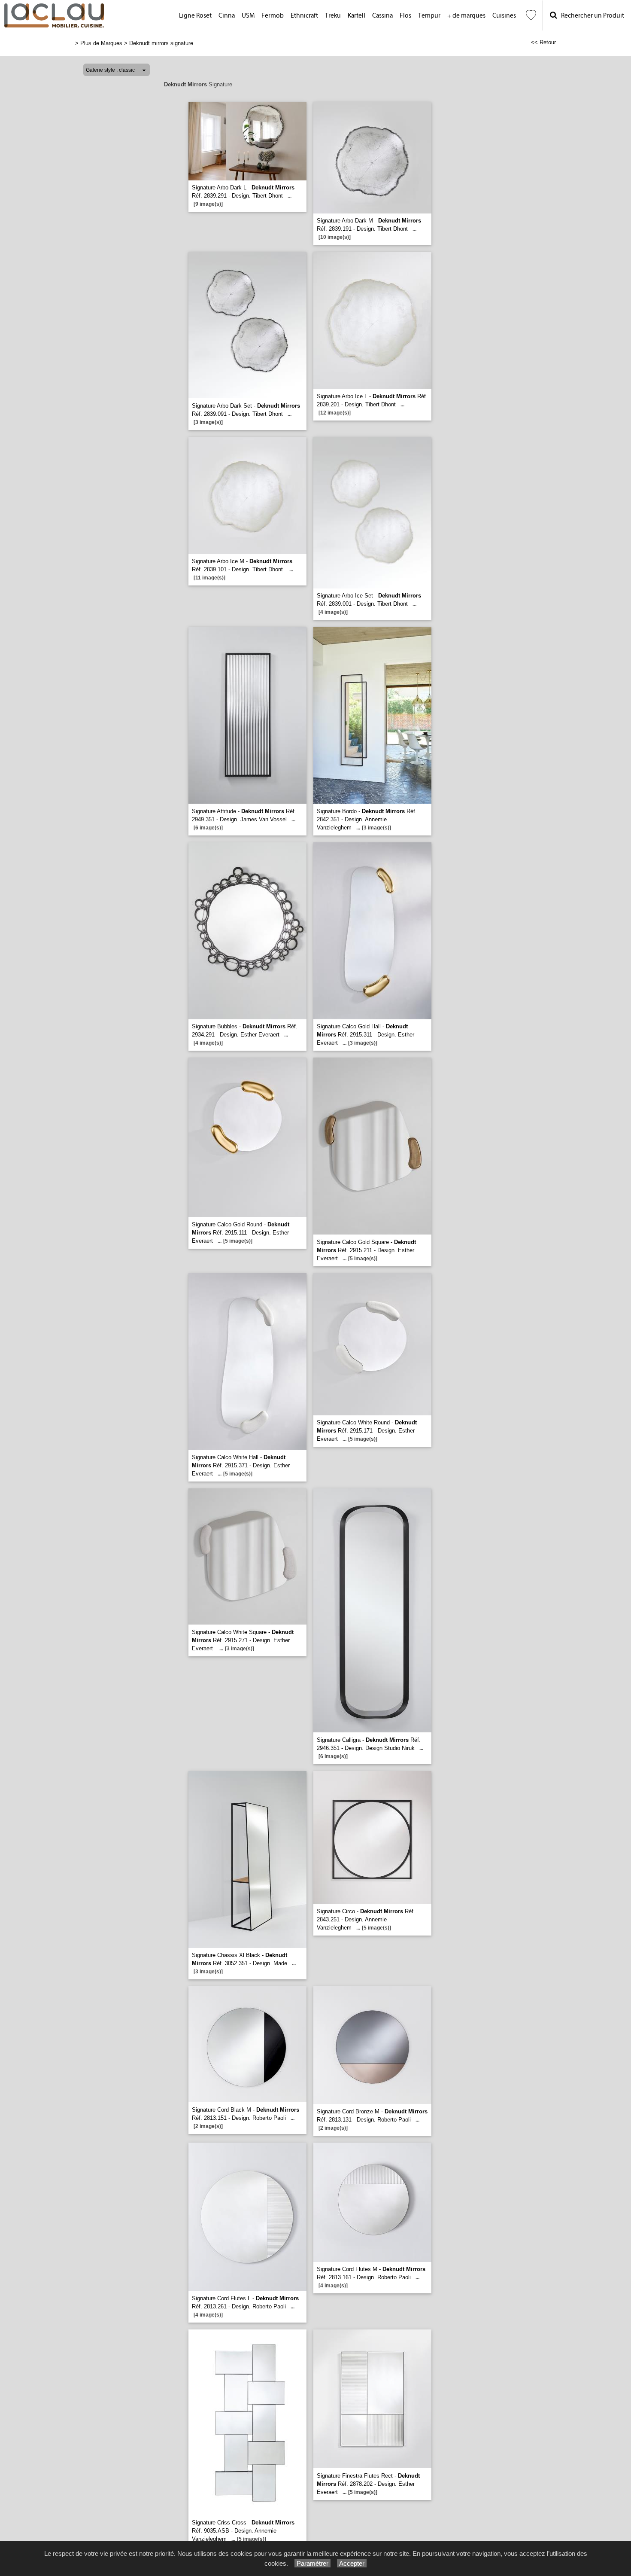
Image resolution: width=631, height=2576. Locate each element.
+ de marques (466, 16)
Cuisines (504, 16)
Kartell (356, 16)
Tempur (429, 16)
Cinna (227, 16)
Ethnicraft (304, 16)
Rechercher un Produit (591, 16)
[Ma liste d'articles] (531, 15)
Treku (333, 16)
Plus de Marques (101, 43)
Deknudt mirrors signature (161, 43)
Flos (405, 16)
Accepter (352, 2563)
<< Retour (543, 42)
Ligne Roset (195, 16)
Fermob (273, 16)
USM (248, 16)
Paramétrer (312, 2563)
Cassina (382, 16)
